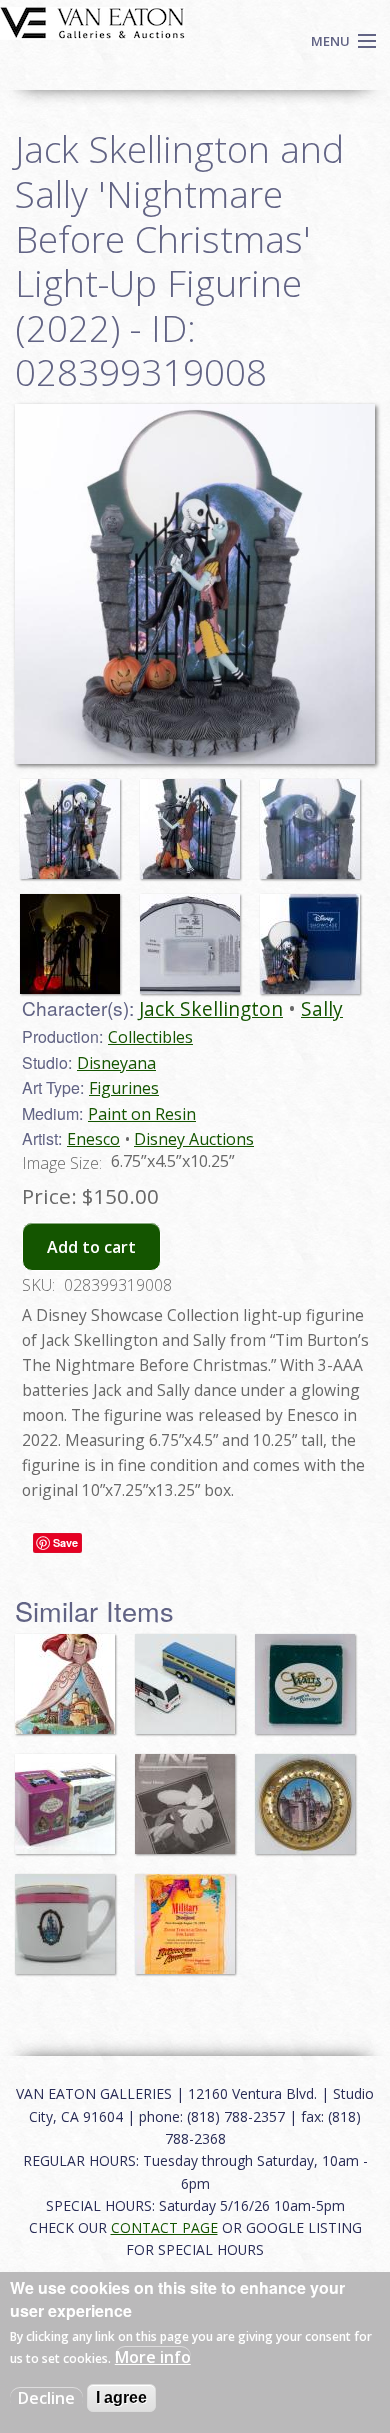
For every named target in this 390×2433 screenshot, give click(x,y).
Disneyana (116, 1063)
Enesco (93, 1139)
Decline (46, 2398)
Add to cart (91, 1247)
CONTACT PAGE (164, 2227)
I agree (121, 2397)
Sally (322, 1008)
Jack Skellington (211, 1008)
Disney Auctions (194, 1139)
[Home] (92, 21)
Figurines (124, 1088)
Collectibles (150, 1037)
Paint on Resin (142, 1114)
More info (153, 2357)
